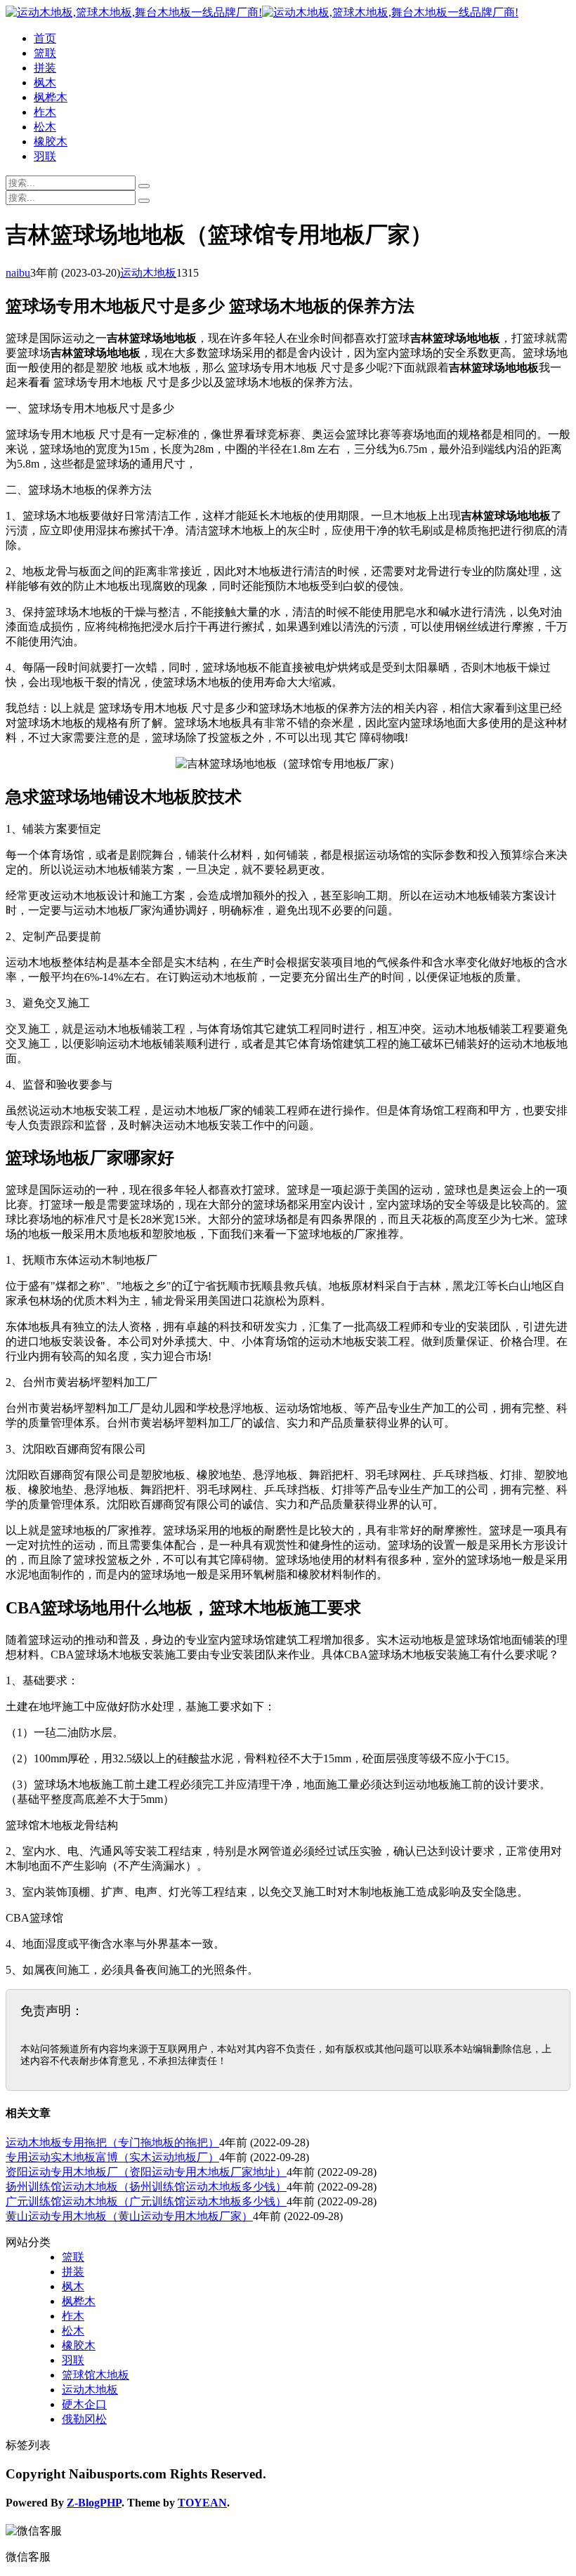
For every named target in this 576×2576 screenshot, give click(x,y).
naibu (18, 273)
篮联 (45, 53)
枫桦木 (51, 97)
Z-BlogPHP (94, 2503)
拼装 (45, 68)
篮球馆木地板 (96, 2375)
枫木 (45, 82)
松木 (45, 127)
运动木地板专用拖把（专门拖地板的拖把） (112, 2142)
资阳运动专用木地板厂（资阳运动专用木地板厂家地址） (146, 2172)
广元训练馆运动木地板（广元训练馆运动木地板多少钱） (146, 2201)
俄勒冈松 (84, 2419)
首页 (45, 38)
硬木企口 (84, 2404)
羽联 (45, 156)
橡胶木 (51, 141)
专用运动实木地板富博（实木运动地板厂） (112, 2157)
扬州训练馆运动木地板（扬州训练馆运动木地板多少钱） (146, 2187)
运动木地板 (148, 273)
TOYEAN (202, 2503)
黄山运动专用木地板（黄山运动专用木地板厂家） (129, 2216)
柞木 (45, 112)
